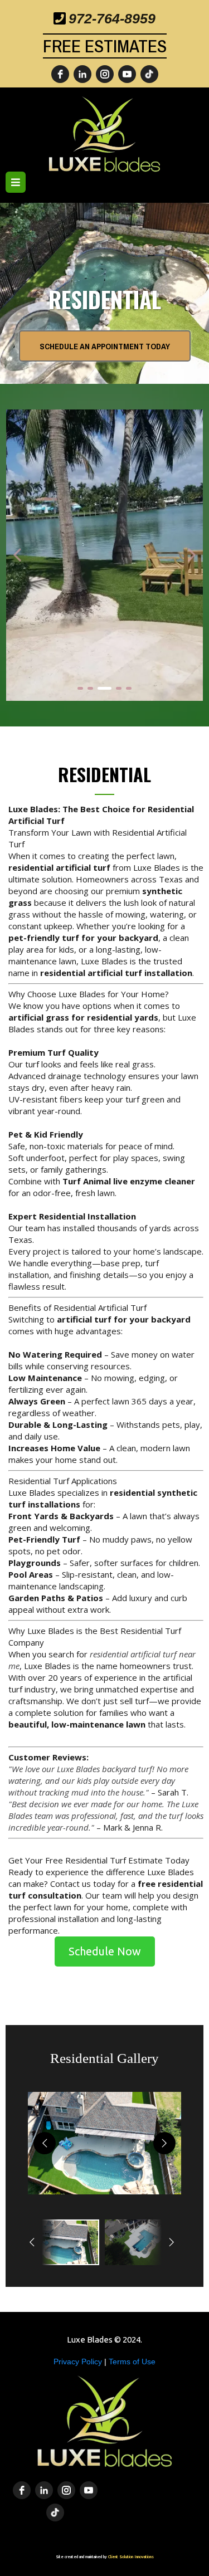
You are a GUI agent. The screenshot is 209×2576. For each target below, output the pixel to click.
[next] (164, 2143)
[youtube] (127, 74)
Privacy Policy (79, 2362)
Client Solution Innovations (131, 2557)
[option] (64, 2242)
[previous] (45, 2143)
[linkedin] (82, 74)
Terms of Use (132, 2362)
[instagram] (105, 74)
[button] (16, 183)
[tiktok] (149, 74)
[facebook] (60, 74)
